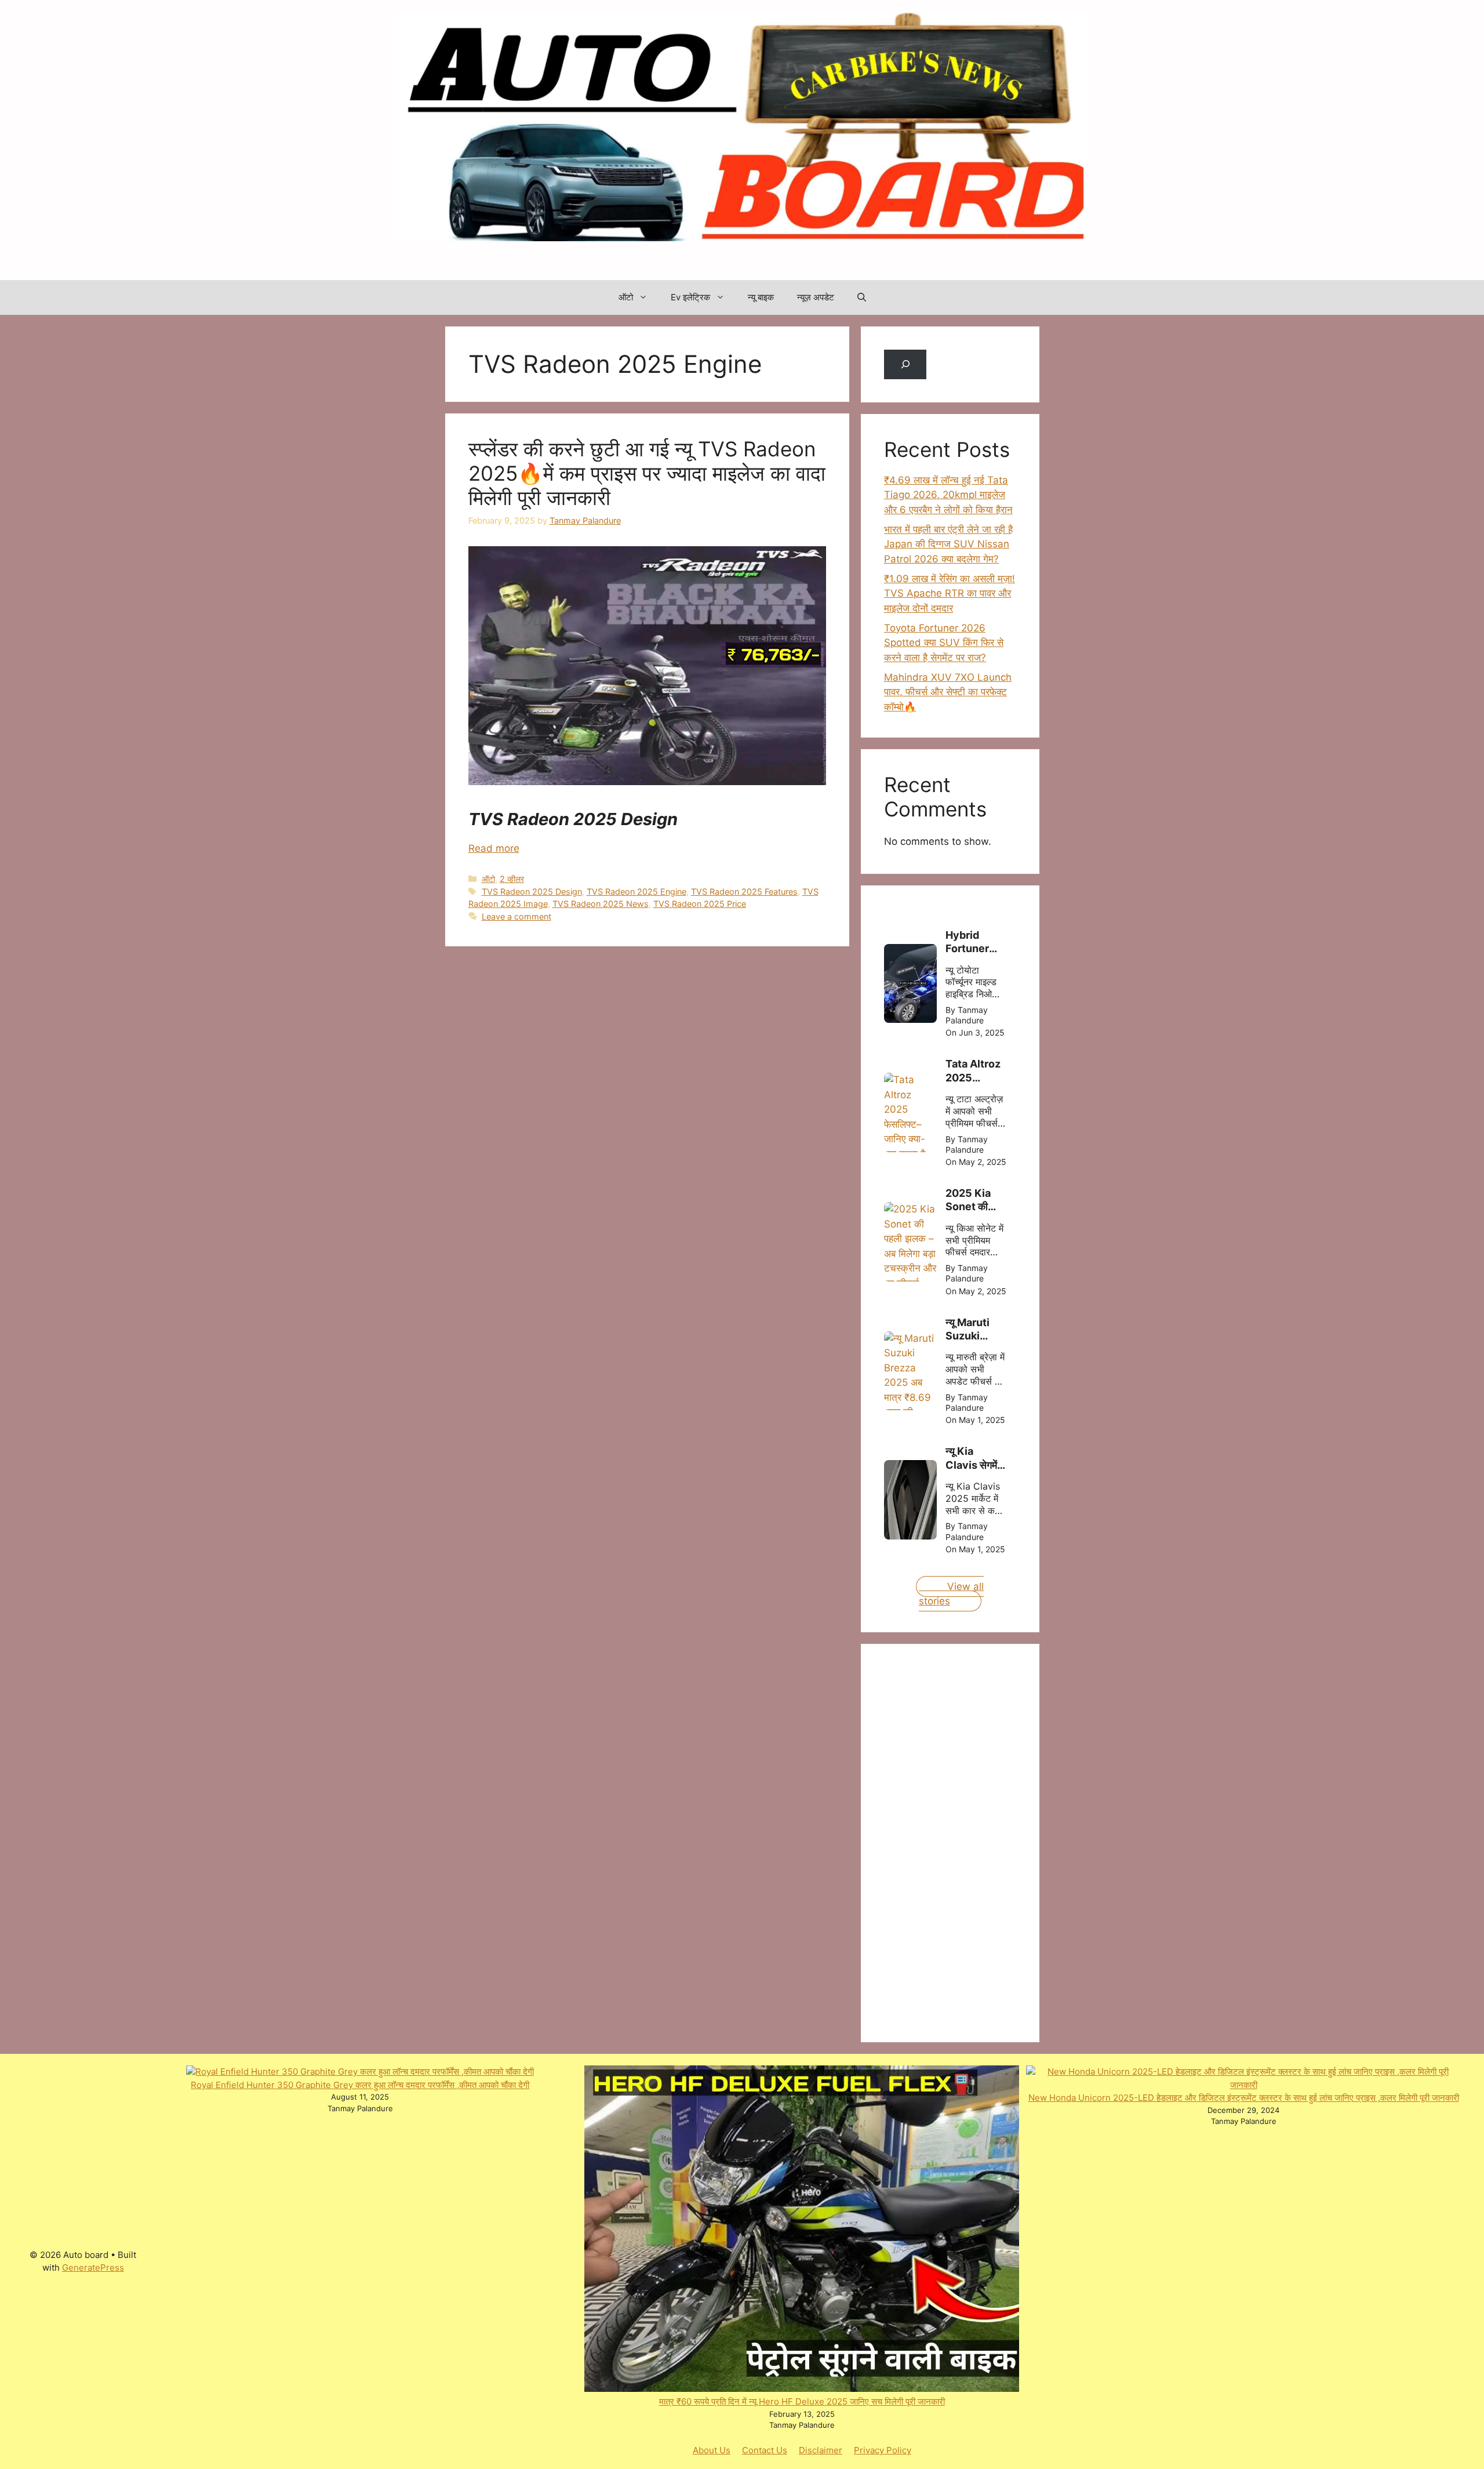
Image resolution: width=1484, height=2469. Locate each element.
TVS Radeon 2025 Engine (636, 892)
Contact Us (765, 2450)
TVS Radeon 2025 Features (744, 892)
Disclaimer (821, 2450)
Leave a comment (517, 916)
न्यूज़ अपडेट (816, 297)
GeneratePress (93, 2268)
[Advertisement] (971, 1841)
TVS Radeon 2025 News (601, 904)
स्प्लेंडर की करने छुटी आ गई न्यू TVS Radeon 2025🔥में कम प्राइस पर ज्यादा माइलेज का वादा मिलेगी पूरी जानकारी (647, 473)
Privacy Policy (883, 2450)
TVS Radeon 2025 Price (700, 904)
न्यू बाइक (761, 297)
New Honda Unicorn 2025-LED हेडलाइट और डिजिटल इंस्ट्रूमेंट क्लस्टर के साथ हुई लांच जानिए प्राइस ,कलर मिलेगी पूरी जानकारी (1244, 2098)
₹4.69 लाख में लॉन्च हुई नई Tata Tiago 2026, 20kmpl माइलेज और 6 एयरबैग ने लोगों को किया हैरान (948, 495)
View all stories (951, 1594)
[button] (862, 297)
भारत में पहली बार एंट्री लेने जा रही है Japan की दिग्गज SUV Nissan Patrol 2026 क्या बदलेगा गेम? (948, 544)
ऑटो (626, 297)
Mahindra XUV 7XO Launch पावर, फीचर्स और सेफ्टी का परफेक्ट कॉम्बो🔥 (948, 692)
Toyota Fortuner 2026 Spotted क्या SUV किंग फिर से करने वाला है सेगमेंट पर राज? (944, 643)
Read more (494, 848)
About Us (712, 2450)
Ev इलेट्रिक (690, 297)
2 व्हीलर (512, 879)
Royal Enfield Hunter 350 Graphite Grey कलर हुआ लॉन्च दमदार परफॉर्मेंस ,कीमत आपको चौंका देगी (360, 2085)
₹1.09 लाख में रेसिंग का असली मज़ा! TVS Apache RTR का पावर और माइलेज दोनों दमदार (950, 593)
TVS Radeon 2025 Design (532, 892)
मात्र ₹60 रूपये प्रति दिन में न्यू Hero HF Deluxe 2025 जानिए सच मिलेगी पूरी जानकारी (802, 2401)
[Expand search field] (905, 364)
